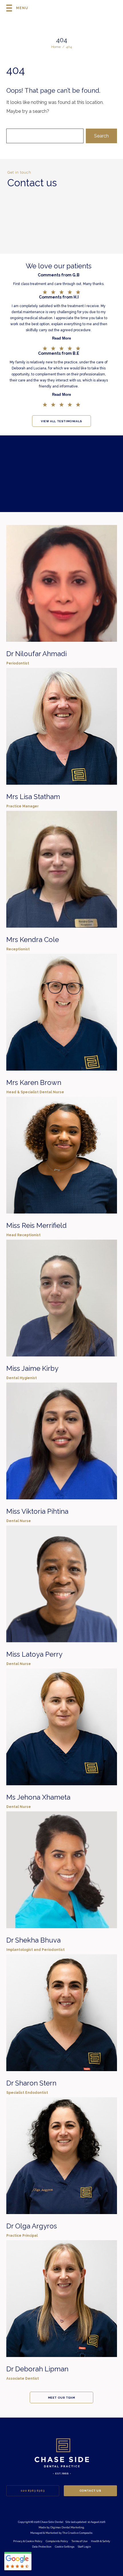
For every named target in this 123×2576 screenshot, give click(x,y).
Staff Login (84, 2547)
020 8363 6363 (33, 2491)
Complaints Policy (57, 2541)
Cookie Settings (65, 2547)
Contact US (90, 2491)
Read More (61, 338)
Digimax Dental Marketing (67, 2527)
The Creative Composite (77, 2533)
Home (56, 47)
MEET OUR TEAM (62, 2398)
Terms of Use (80, 2541)
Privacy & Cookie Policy (28, 2541)
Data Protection (42, 2547)
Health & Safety (101, 2541)
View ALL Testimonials (61, 421)
